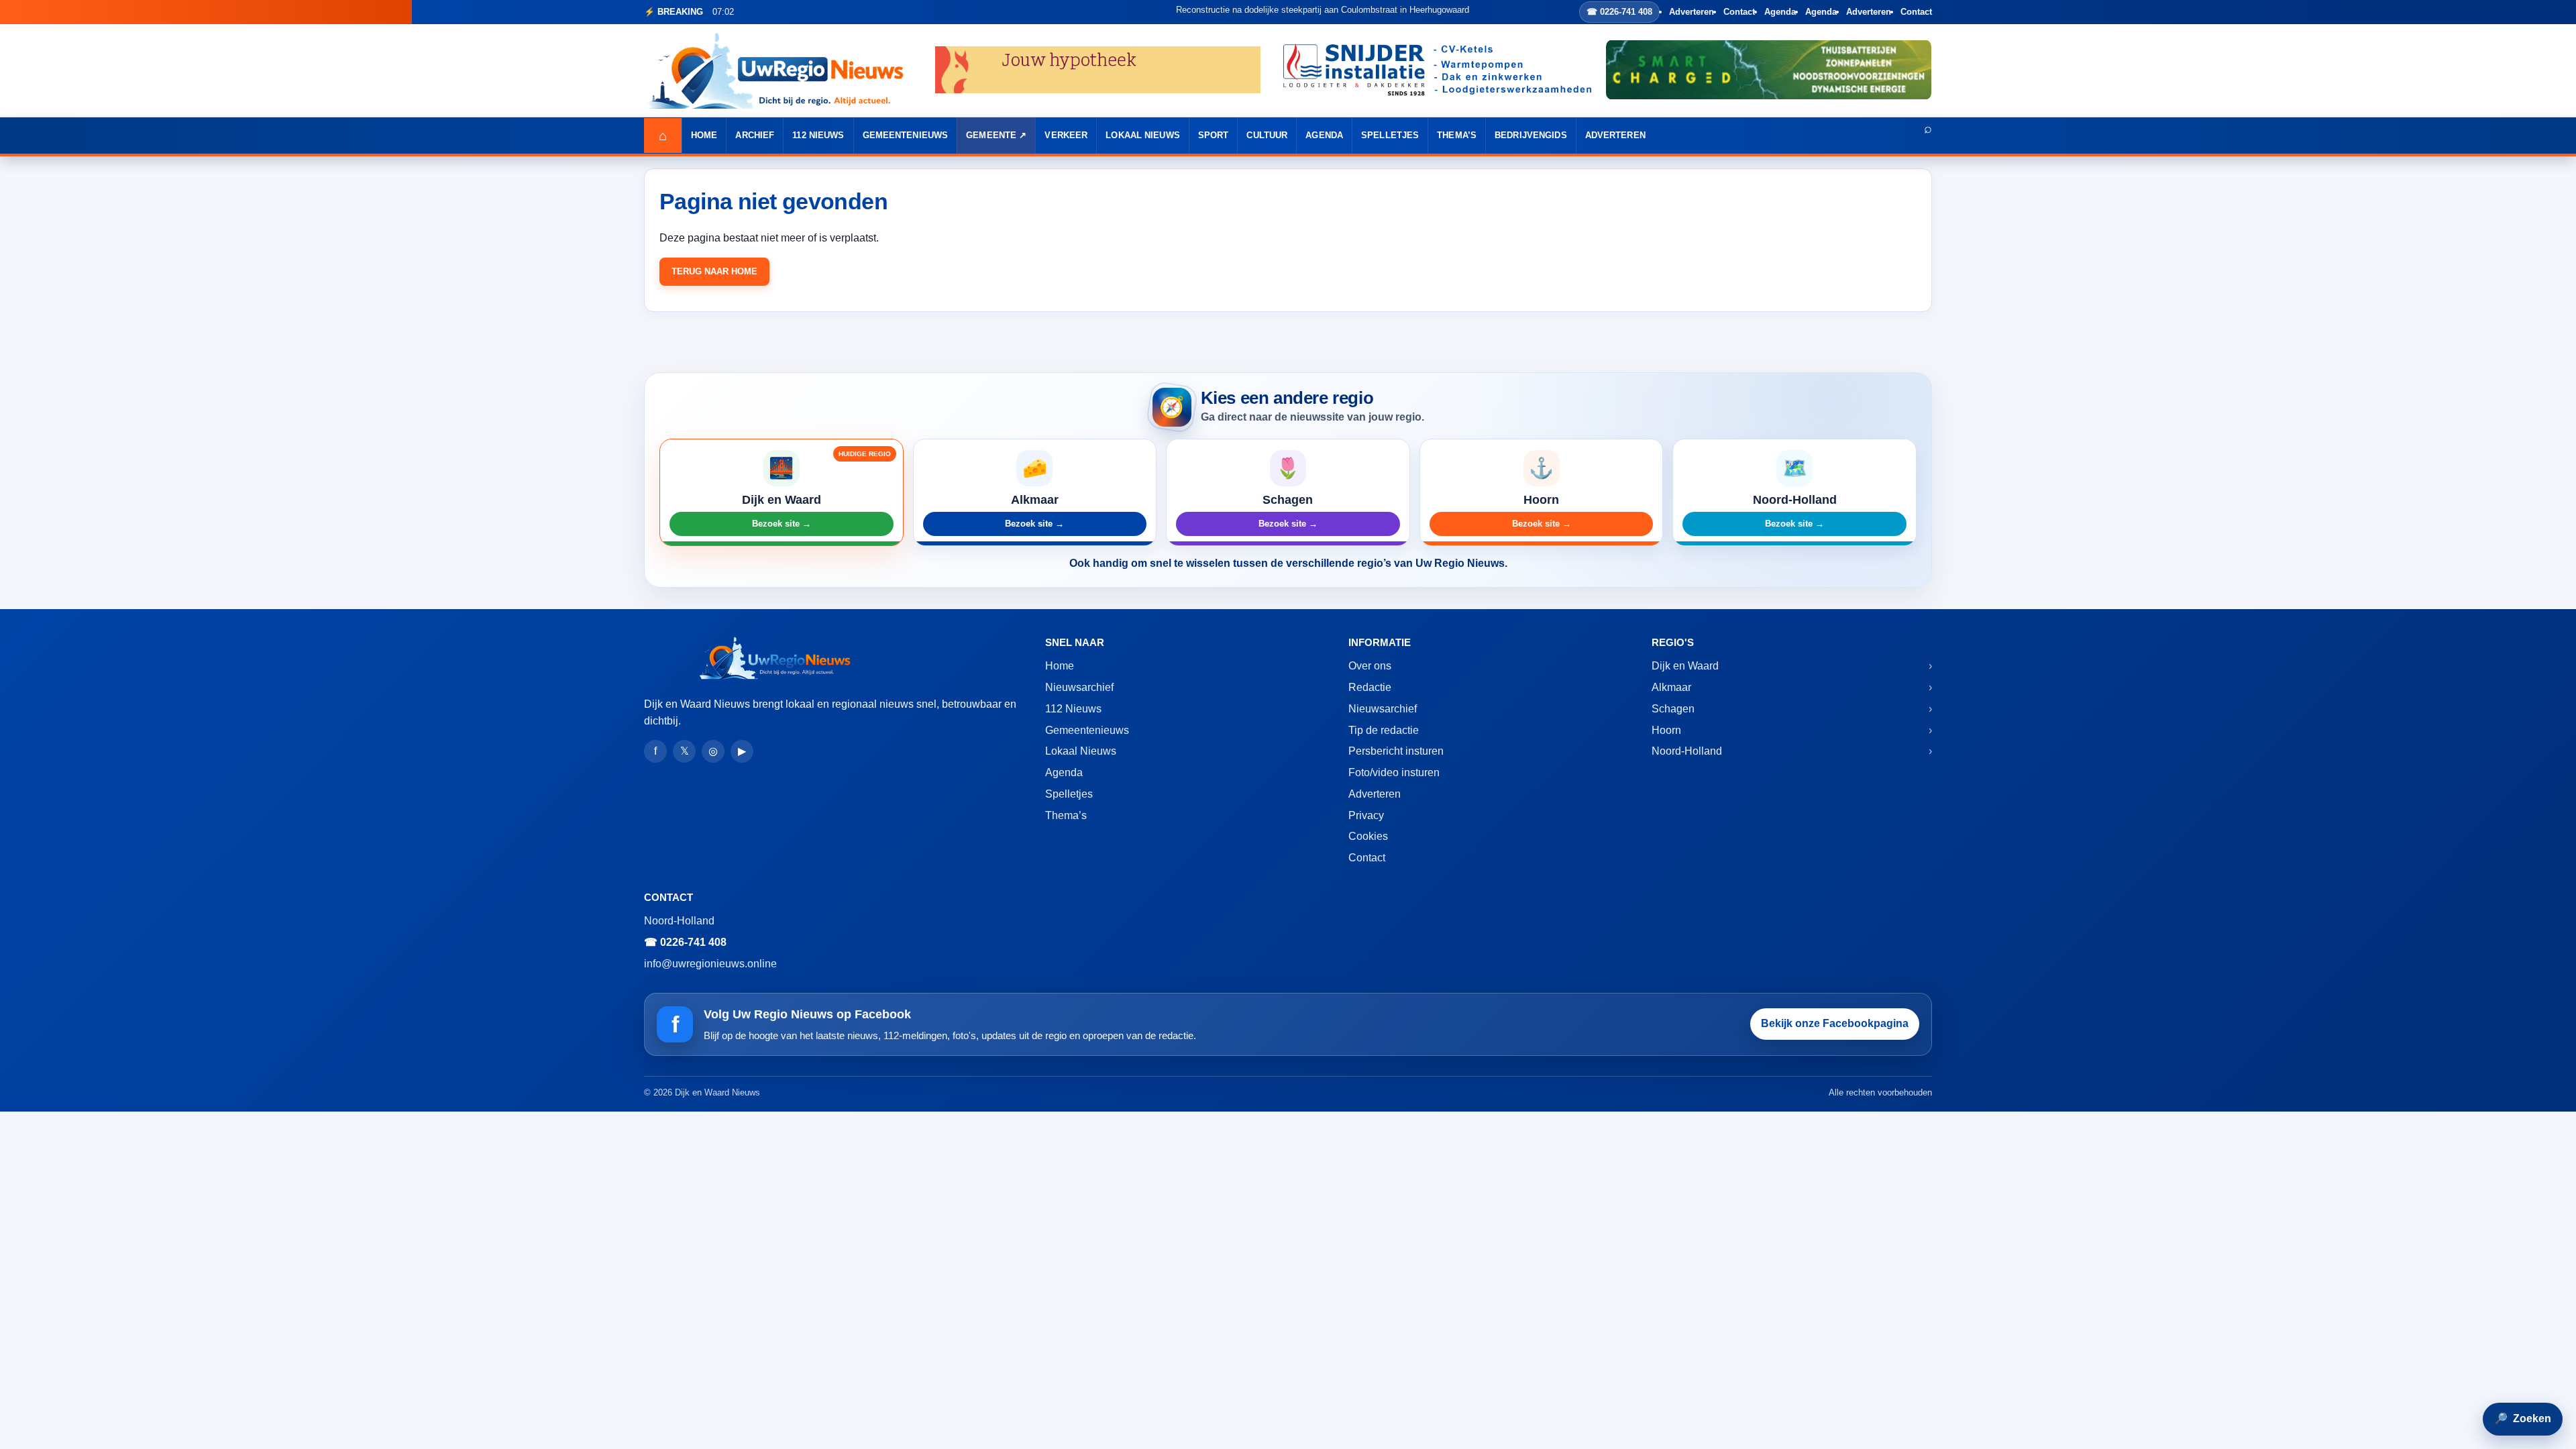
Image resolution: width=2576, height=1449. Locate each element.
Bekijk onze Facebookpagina (1835, 1023)
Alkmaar (1671, 687)
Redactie (1370, 687)
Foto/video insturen (1394, 772)
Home (704, 135)
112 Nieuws (818, 135)
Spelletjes (1390, 135)
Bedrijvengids (1531, 135)
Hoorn (1666, 730)
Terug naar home (714, 271)
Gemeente (991, 135)
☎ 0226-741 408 (1619, 12)
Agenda (1780, 12)
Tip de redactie (1384, 730)
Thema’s (1457, 135)
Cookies (1368, 836)
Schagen (1673, 709)
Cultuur (1267, 135)
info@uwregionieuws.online (710, 964)
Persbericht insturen (1396, 751)
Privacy (1366, 815)
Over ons (1370, 666)
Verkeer (1066, 135)
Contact (1739, 12)
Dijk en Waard (1685, 666)
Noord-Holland (1687, 751)
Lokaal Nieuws (1143, 135)
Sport (1214, 135)
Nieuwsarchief (1079, 687)
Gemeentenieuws (906, 135)
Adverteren (1692, 12)
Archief (755, 135)
